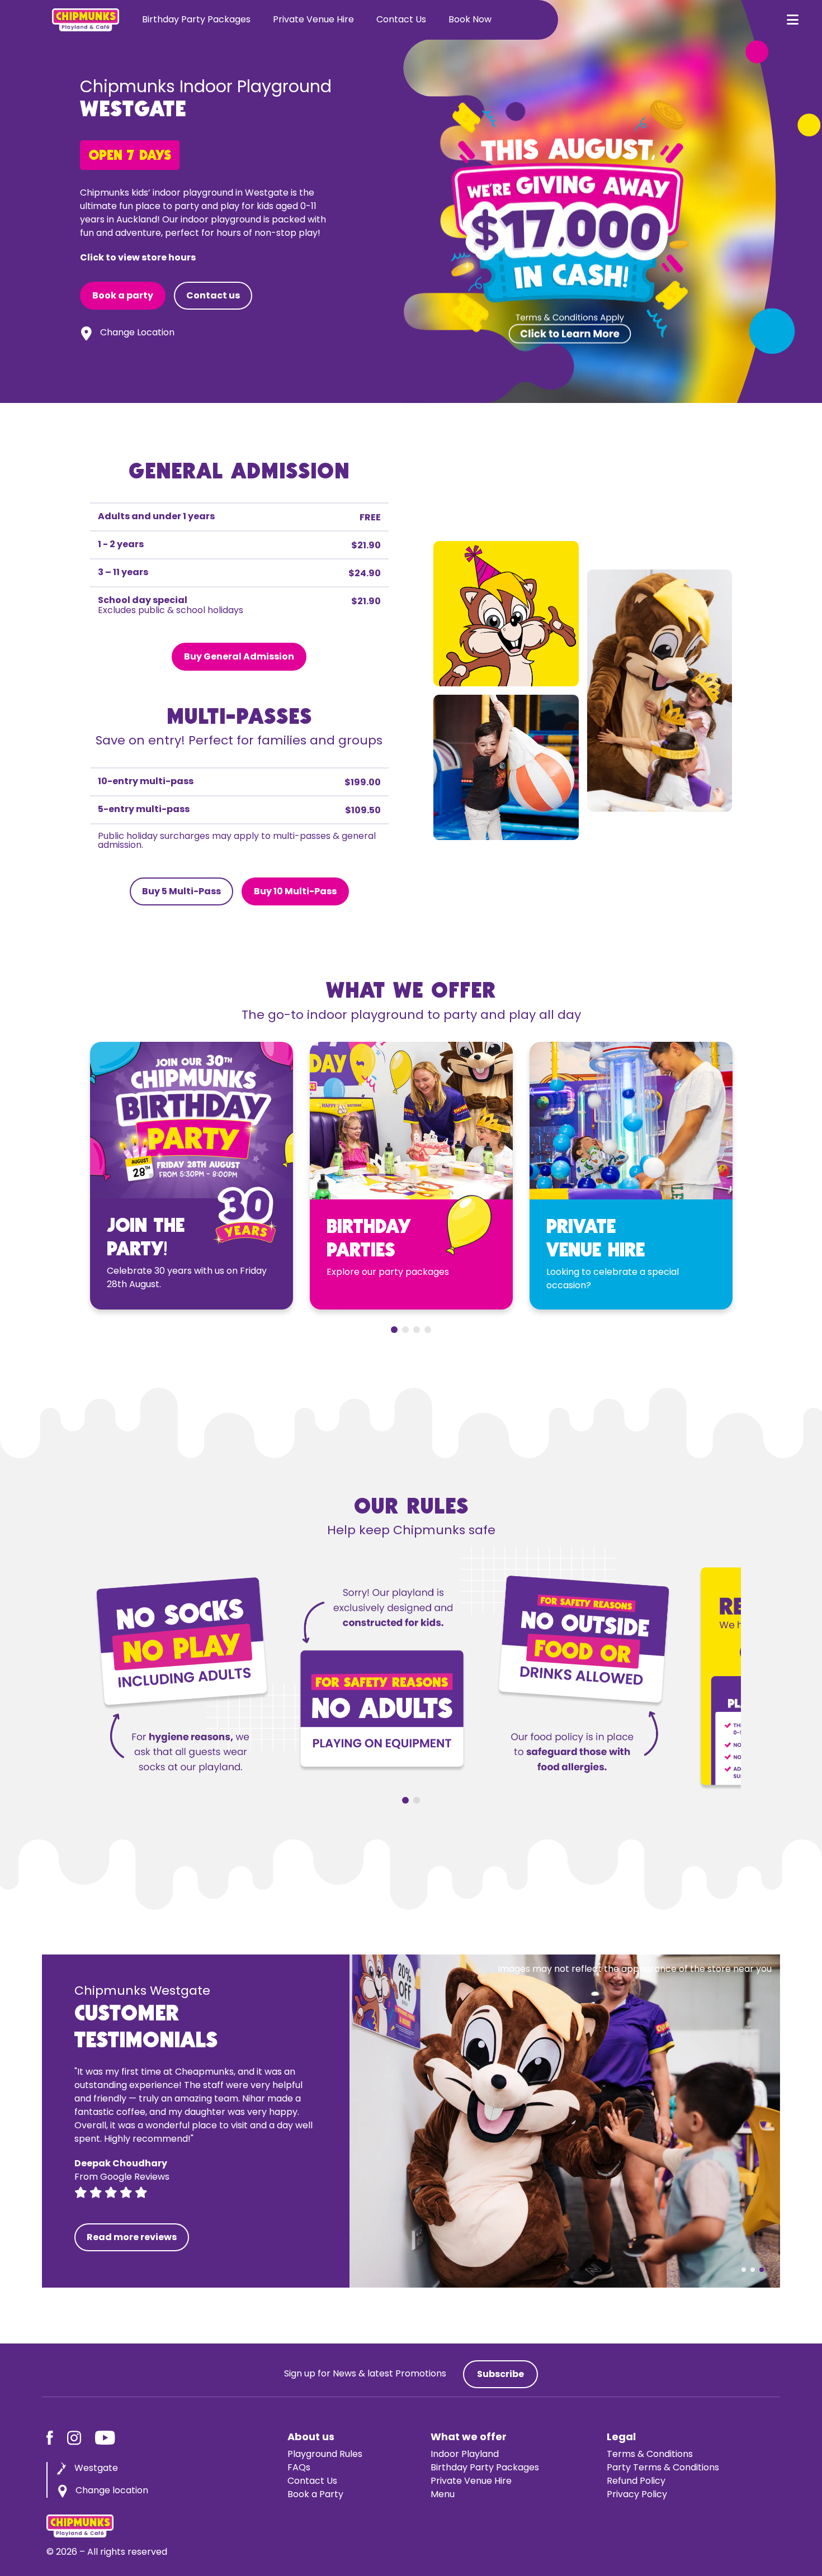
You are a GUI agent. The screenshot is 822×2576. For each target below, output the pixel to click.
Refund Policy (636, 2482)
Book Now (470, 20)
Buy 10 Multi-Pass (295, 892)
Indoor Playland (465, 2455)
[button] (792, 20)
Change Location (137, 333)
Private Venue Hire (313, 20)
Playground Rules (325, 2455)
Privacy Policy (637, 2495)
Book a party (123, 296)
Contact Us (401, 20)
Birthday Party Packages (196, 20)
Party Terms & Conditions (663, 2468)
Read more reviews (132, 2238)
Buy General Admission (239, 657)
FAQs (299, 2468)
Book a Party (315, 2495)
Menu (443, 2495)
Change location (112, 2491)
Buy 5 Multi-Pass (181, 892)
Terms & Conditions (650, 2455)
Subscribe (500, 2375)
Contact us (213, 296)
